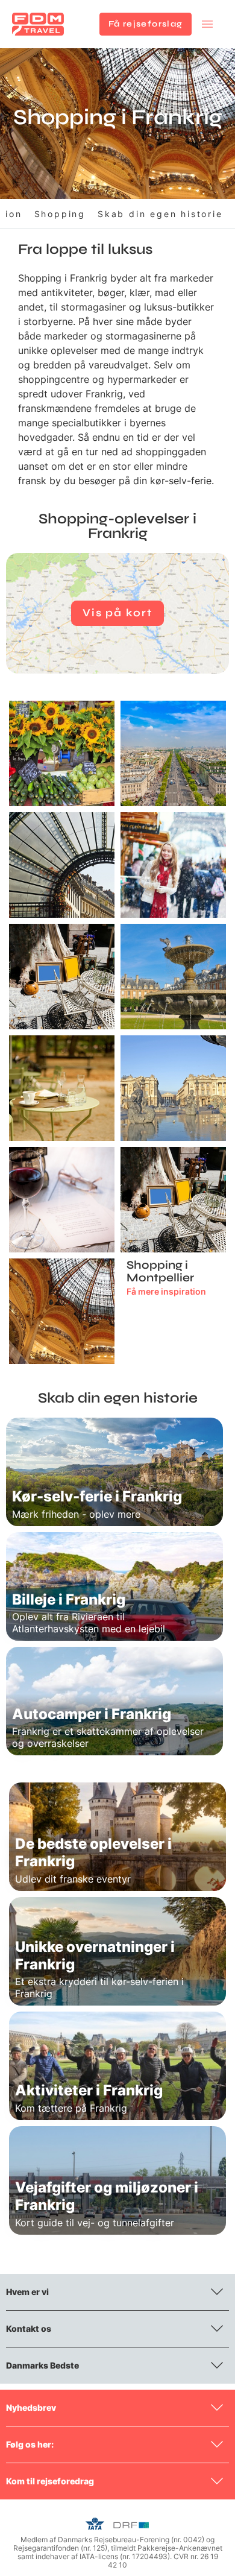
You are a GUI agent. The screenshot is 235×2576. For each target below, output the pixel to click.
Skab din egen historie (160, 214)
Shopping (60, 214)
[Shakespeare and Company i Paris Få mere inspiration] (62, 1200)
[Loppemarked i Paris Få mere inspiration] (62, 977)
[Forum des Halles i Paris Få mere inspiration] (62, 865)
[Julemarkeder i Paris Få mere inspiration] (173, 865)
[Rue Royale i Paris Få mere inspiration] (173, 1088)
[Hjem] (38, 24)
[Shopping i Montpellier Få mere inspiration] (173, 1200)
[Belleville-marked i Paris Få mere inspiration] (62, 753)
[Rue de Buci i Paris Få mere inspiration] (62, 1088)
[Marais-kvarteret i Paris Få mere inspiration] (173, 977)
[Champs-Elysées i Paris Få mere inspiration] (173, 753)
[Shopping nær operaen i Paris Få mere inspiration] (62, 1311)
